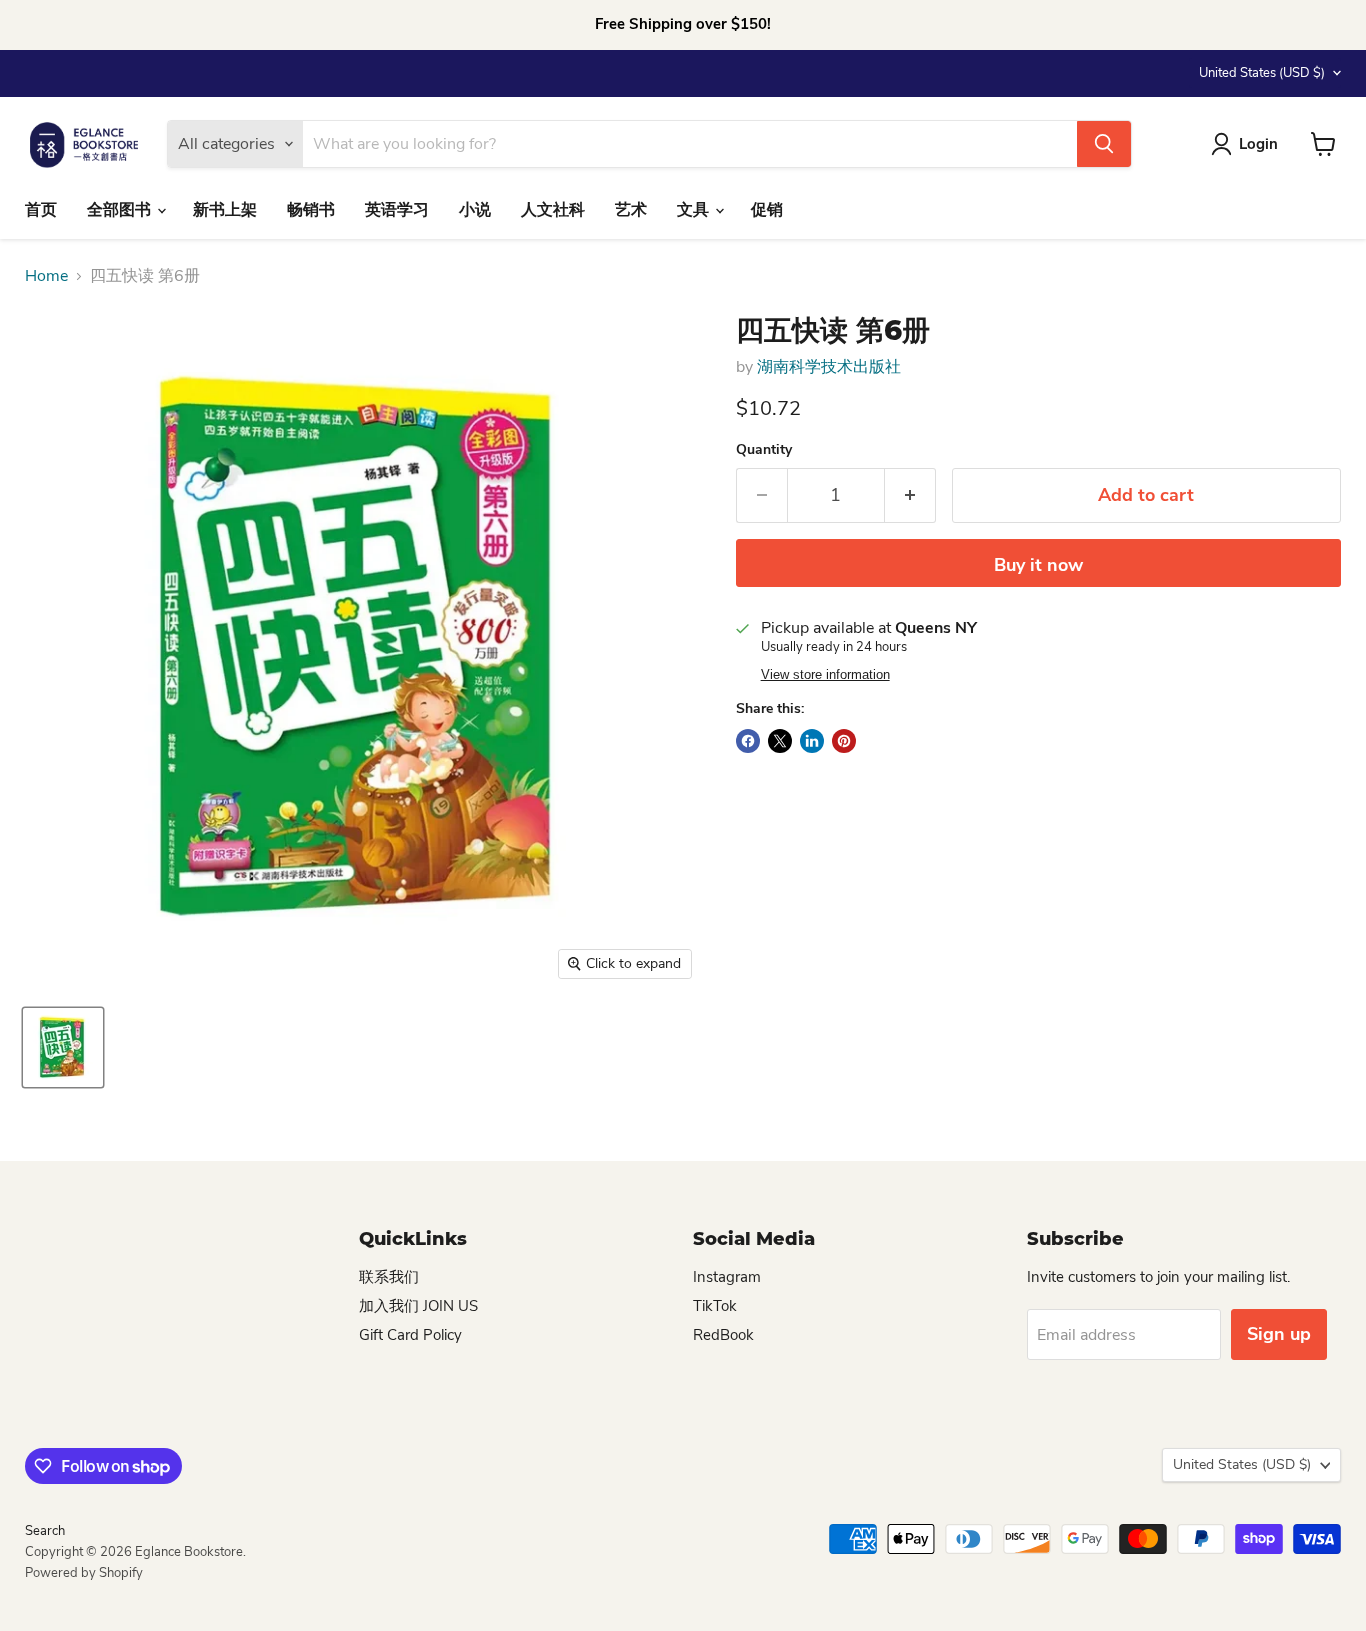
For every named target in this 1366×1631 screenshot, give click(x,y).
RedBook (723, 1335)
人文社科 (553, 210)
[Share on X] (780, 741)
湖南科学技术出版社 (829, 367)
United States (1262, 73)
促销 (767, 210)
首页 (41, 210)
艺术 (631, 210)
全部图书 (121, 210)
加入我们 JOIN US (418, 1306)
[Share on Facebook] (748, 741)
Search (45, 1531)
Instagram (727, 1277)
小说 (475, 210)
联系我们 (389, 1277)
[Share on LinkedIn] (812, 741)
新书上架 (225, 210)
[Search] (1104, 144)
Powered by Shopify (84, 1573)
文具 (695, 210)
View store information (825, 675)
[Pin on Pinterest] (844, 741)
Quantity (764, 450)
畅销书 (311, 210)
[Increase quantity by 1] (910, 495)
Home (46, 276)
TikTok (715, 1306)
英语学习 (397, 210)
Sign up (1279, 1334)
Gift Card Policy (410, 1335)
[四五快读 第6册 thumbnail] (63, 1047)
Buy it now (1038, 565)
